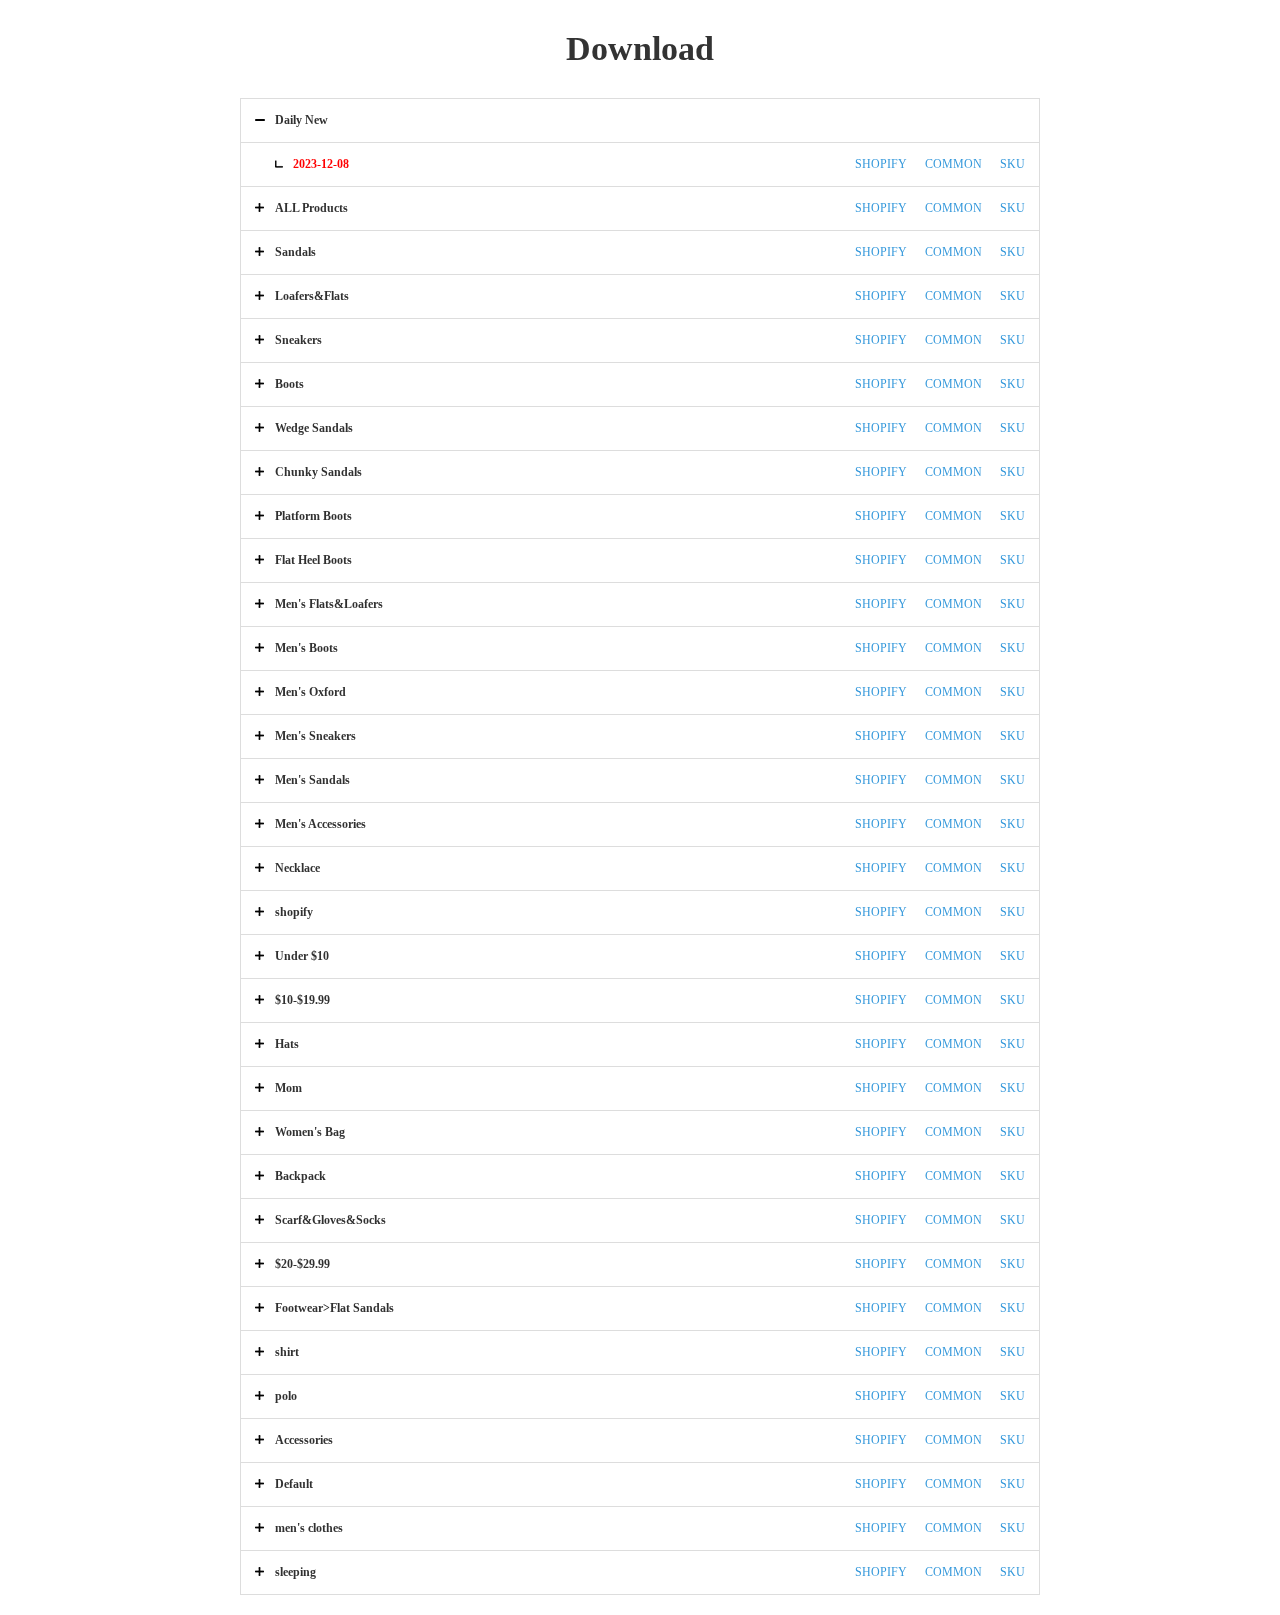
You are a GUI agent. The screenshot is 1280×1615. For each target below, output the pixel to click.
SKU (1012, 164)
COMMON (953, 164)
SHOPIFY (881, 164)
